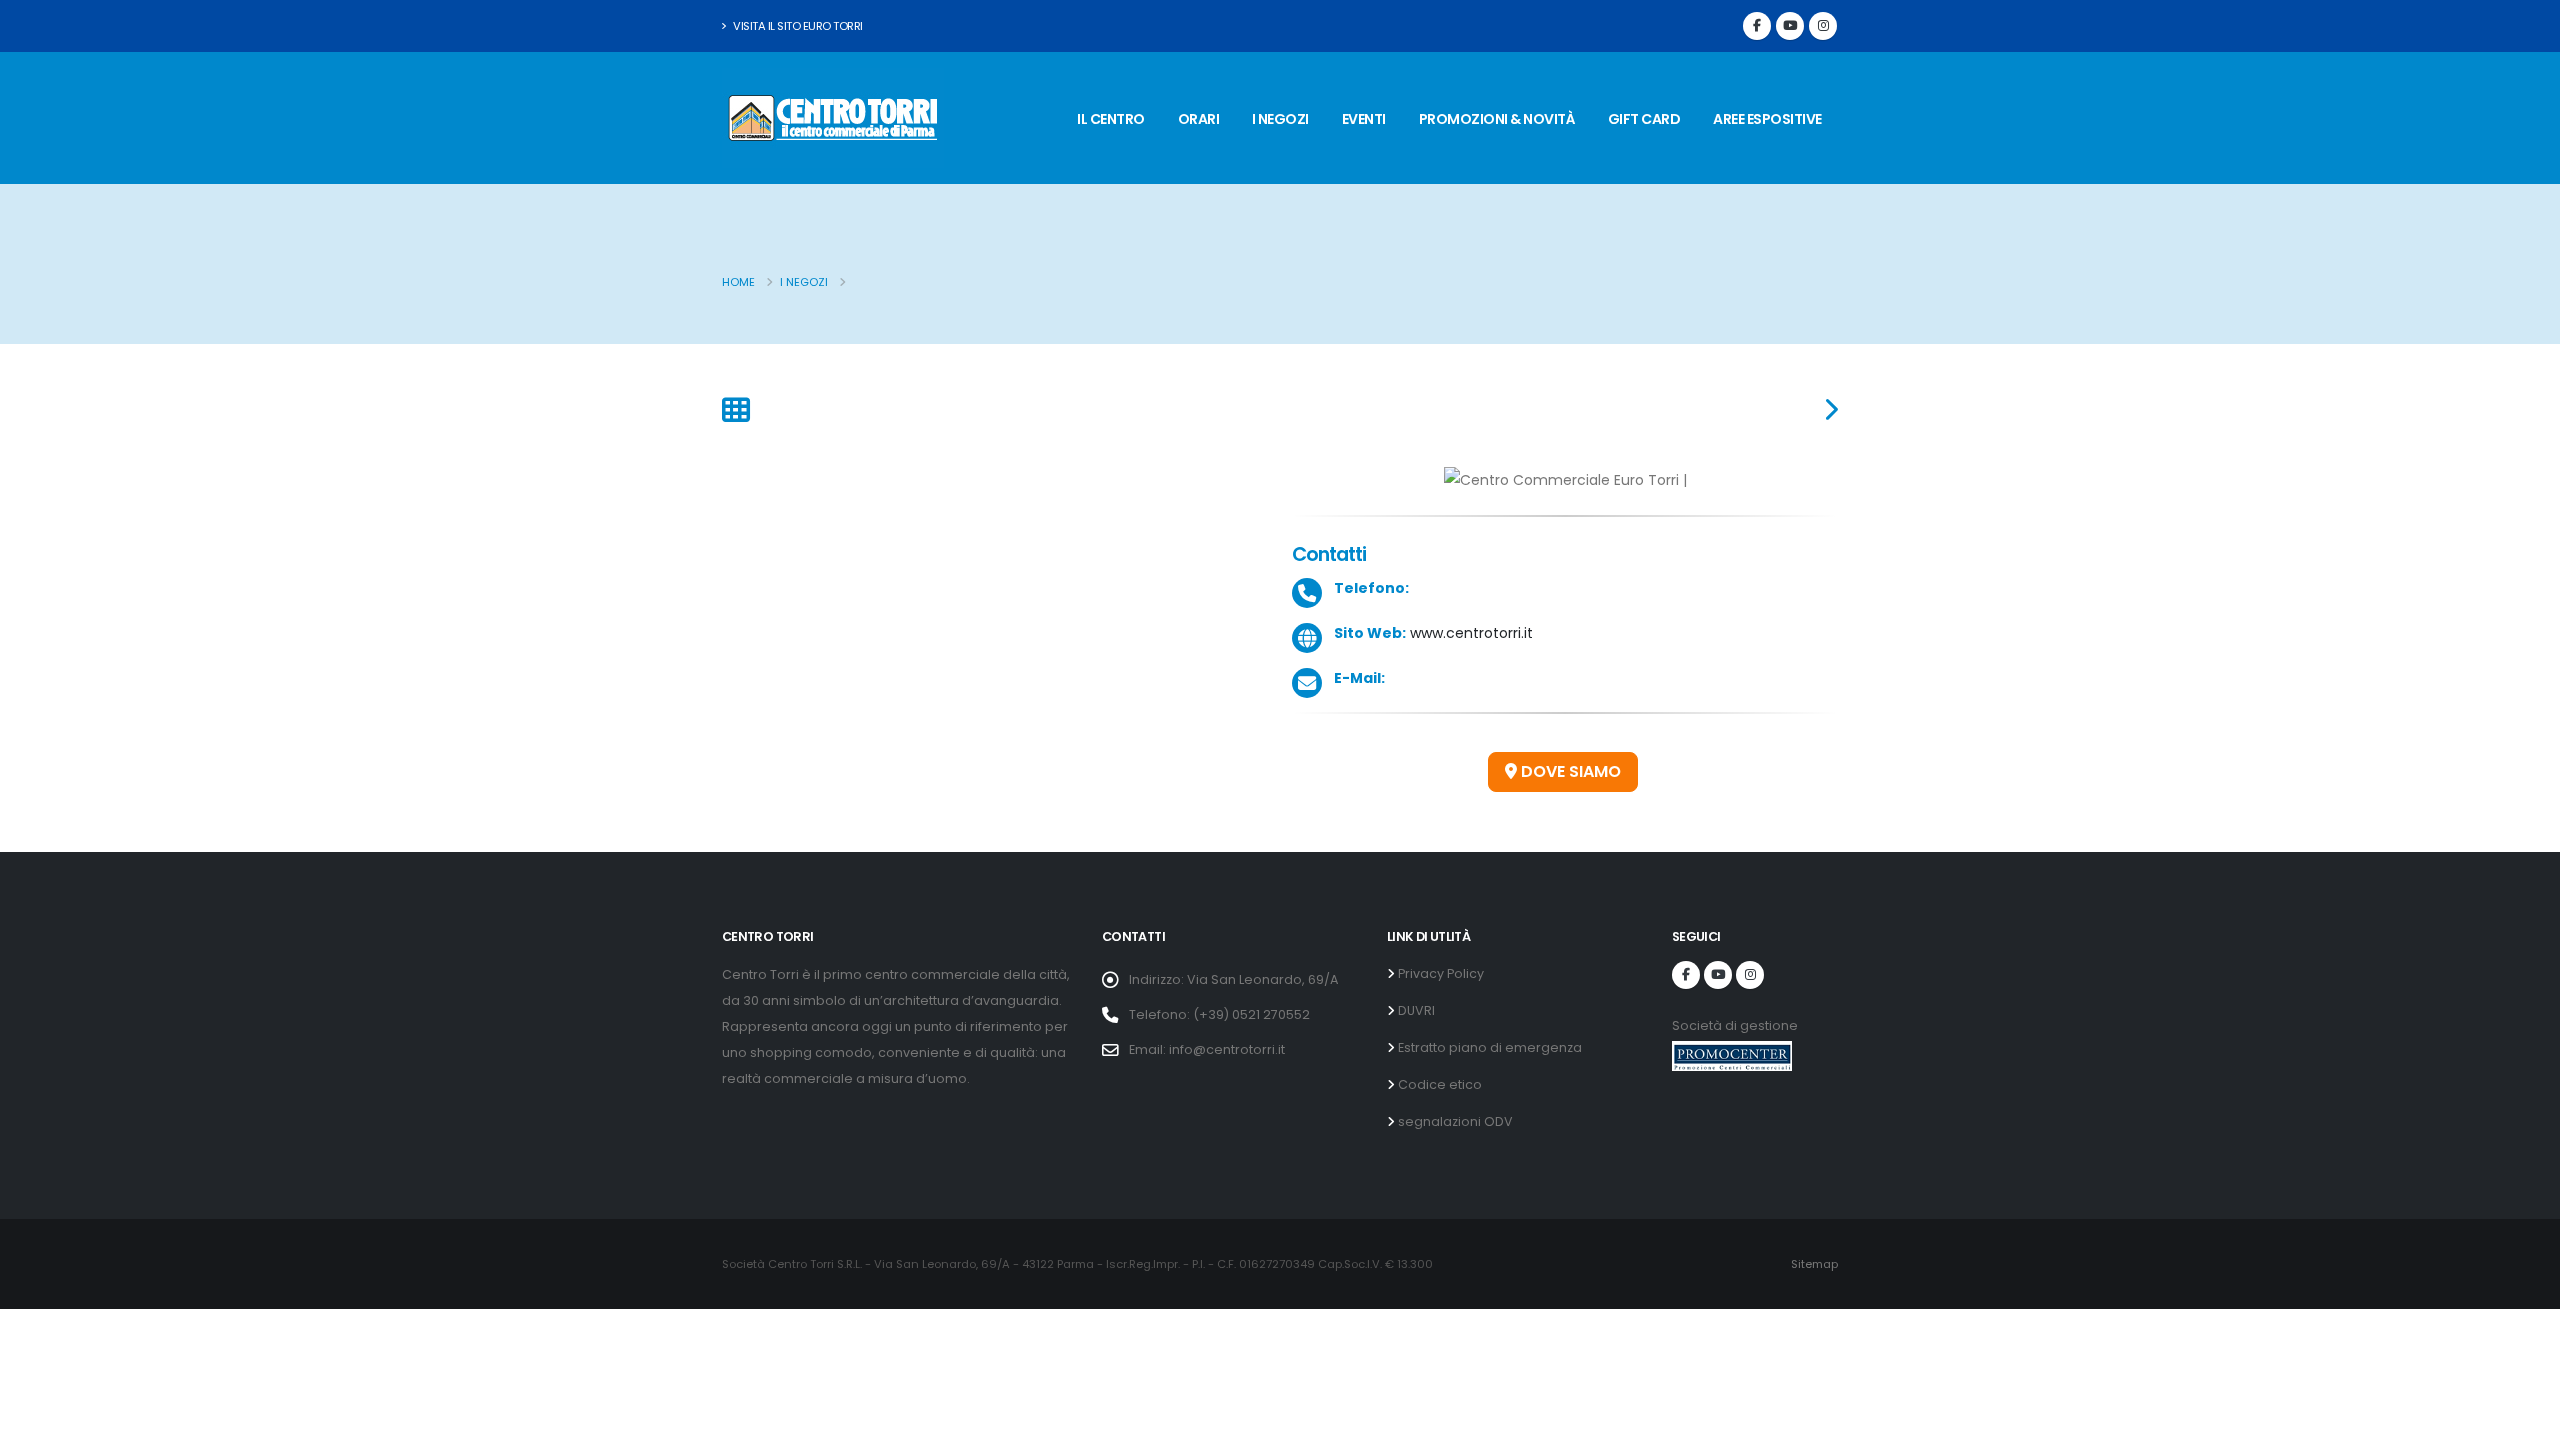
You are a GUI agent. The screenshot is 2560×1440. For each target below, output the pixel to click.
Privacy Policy (1439, 973)
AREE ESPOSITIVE (1767, 119)
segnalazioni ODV (1454, 1121)
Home (738, 282)
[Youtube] (1790, 26)
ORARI (1199, 119)
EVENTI (1364, 119)
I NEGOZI (1280, 119)
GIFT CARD (1644, 119)
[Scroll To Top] (2525, 1417)
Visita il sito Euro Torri (797, 26)
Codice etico (1438, 1084)
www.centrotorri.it (1469, 633)
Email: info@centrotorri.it (1207, 1049)
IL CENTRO (1111, 119)
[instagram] (1823, 26)
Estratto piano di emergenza (1488, 1047)
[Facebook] (1757, 26)
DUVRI (1415, 1010)
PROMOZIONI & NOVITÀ (1497, 119)
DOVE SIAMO (1569, 771)
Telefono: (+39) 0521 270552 (1219, 1014)
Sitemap (1814, 1264)
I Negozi (804, 282)
